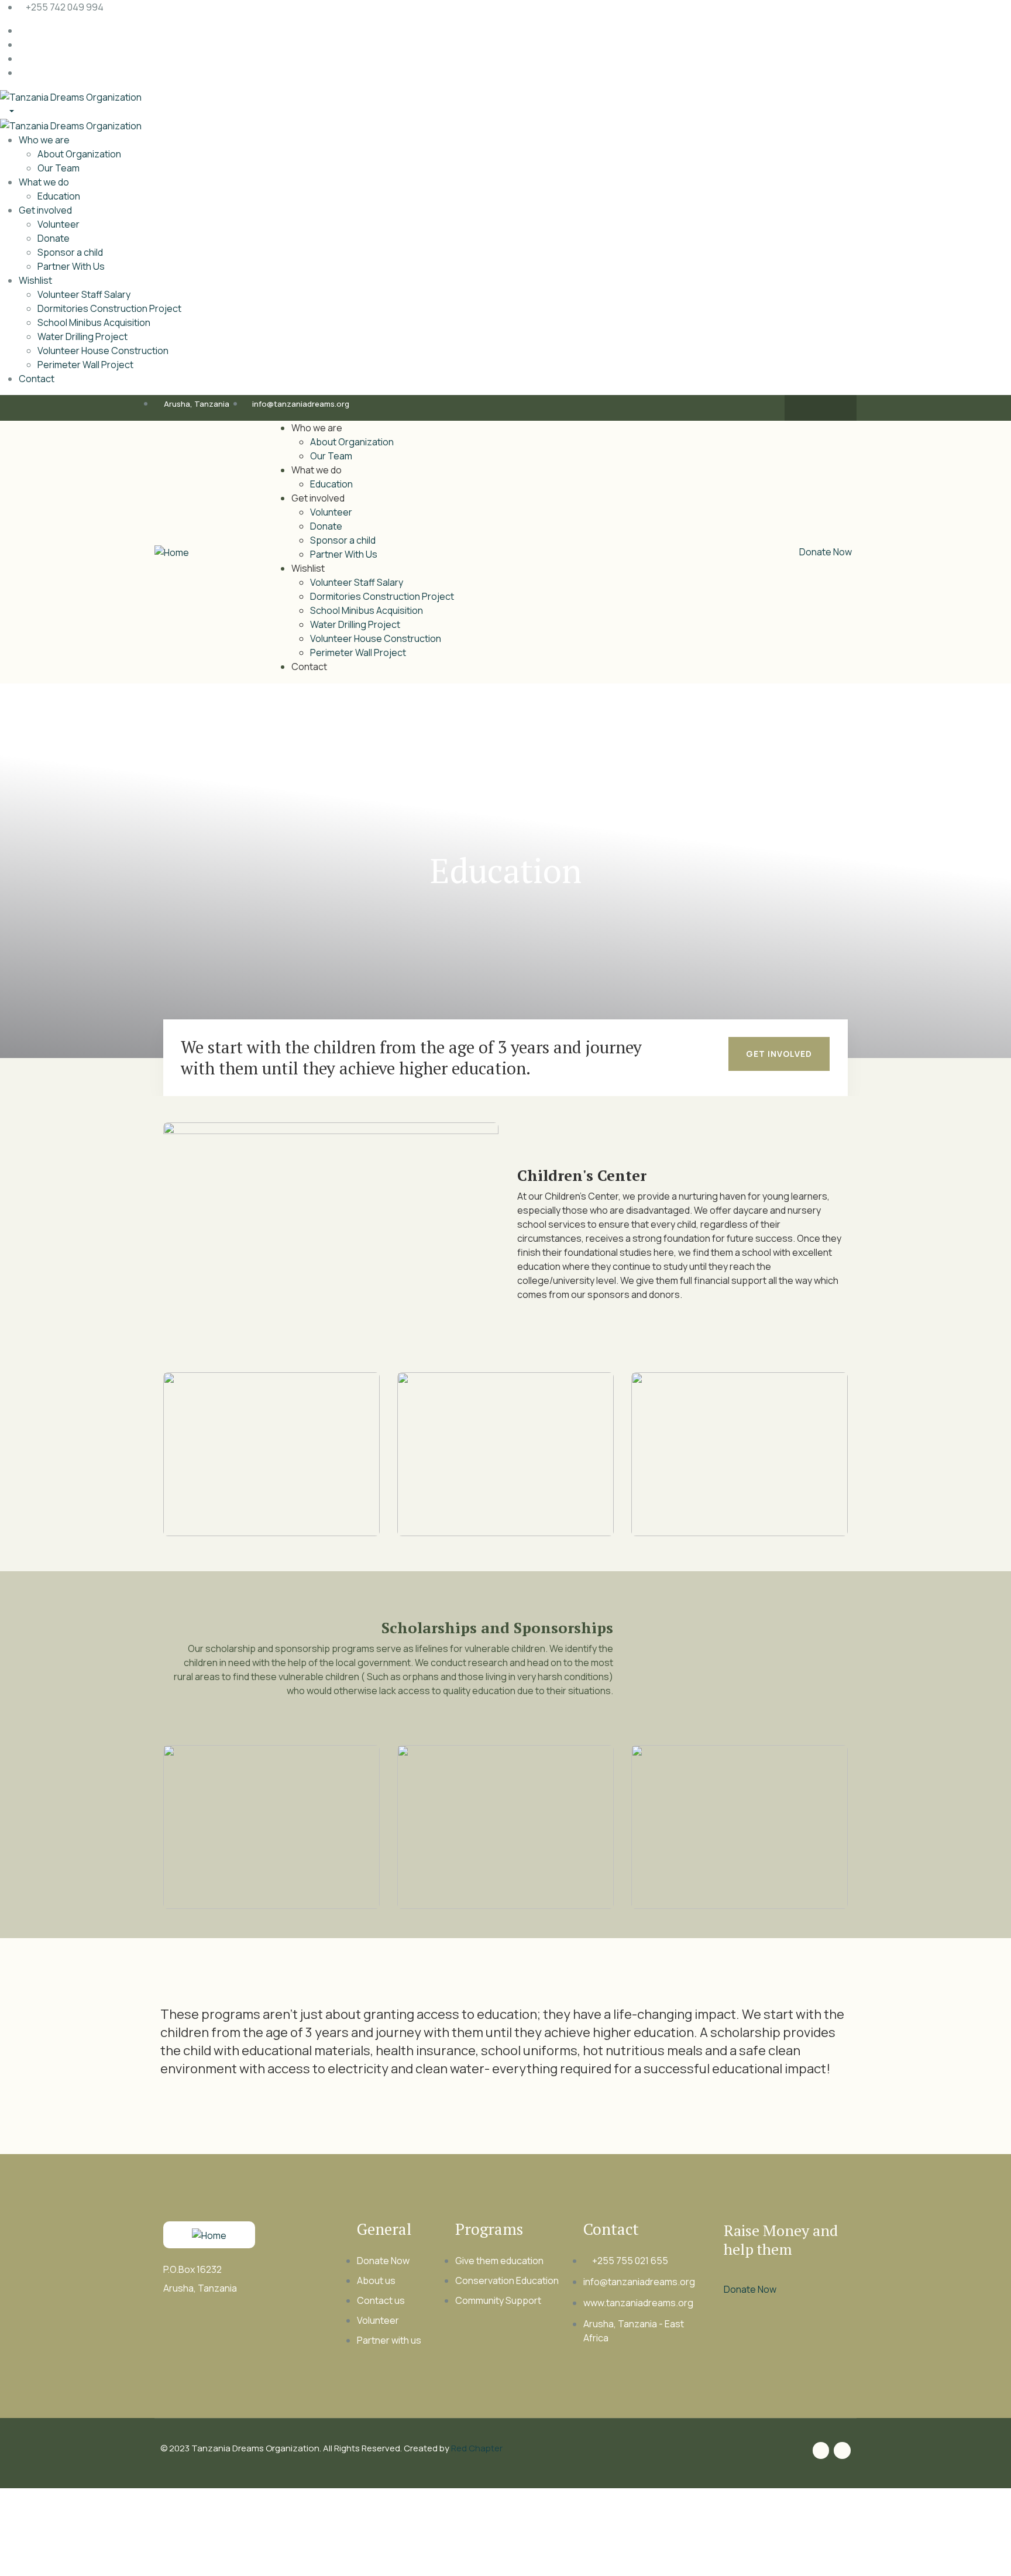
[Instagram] (832, 408)
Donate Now (826, 552)
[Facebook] (809, 408)
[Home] (172, 552)
